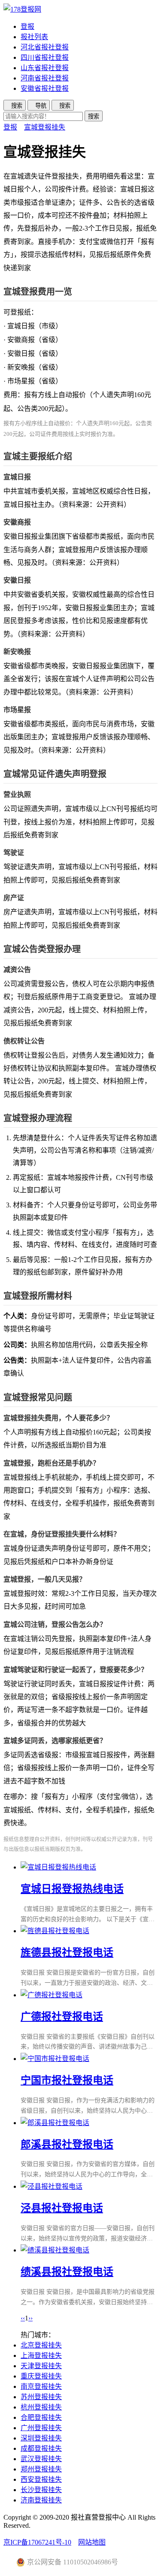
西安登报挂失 (41, 2479)
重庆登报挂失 (41, 2376)
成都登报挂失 (41, 2448)
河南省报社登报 (45, 78)
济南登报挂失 (41, 2500)
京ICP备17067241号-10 (37, 2542)
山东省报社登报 (45, 68)
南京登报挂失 (41, 2386)
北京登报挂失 (41, 2345)
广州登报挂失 (41, 2428)
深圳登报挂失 (41, 2438)
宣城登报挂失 (45, 127)
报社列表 (34, 37)
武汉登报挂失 (41, 2459)
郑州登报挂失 (41, 2469)
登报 (27, 26)
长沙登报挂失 (41, 2490)
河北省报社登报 (45, 47)
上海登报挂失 (41, 2355)
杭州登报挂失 (41, 2407)
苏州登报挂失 (41, 2397)
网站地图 (92, 2542)
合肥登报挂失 (41, 2417)
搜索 (94, 116)
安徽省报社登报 (45, 88)
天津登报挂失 (41, 2366)
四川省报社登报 (45, 57)
